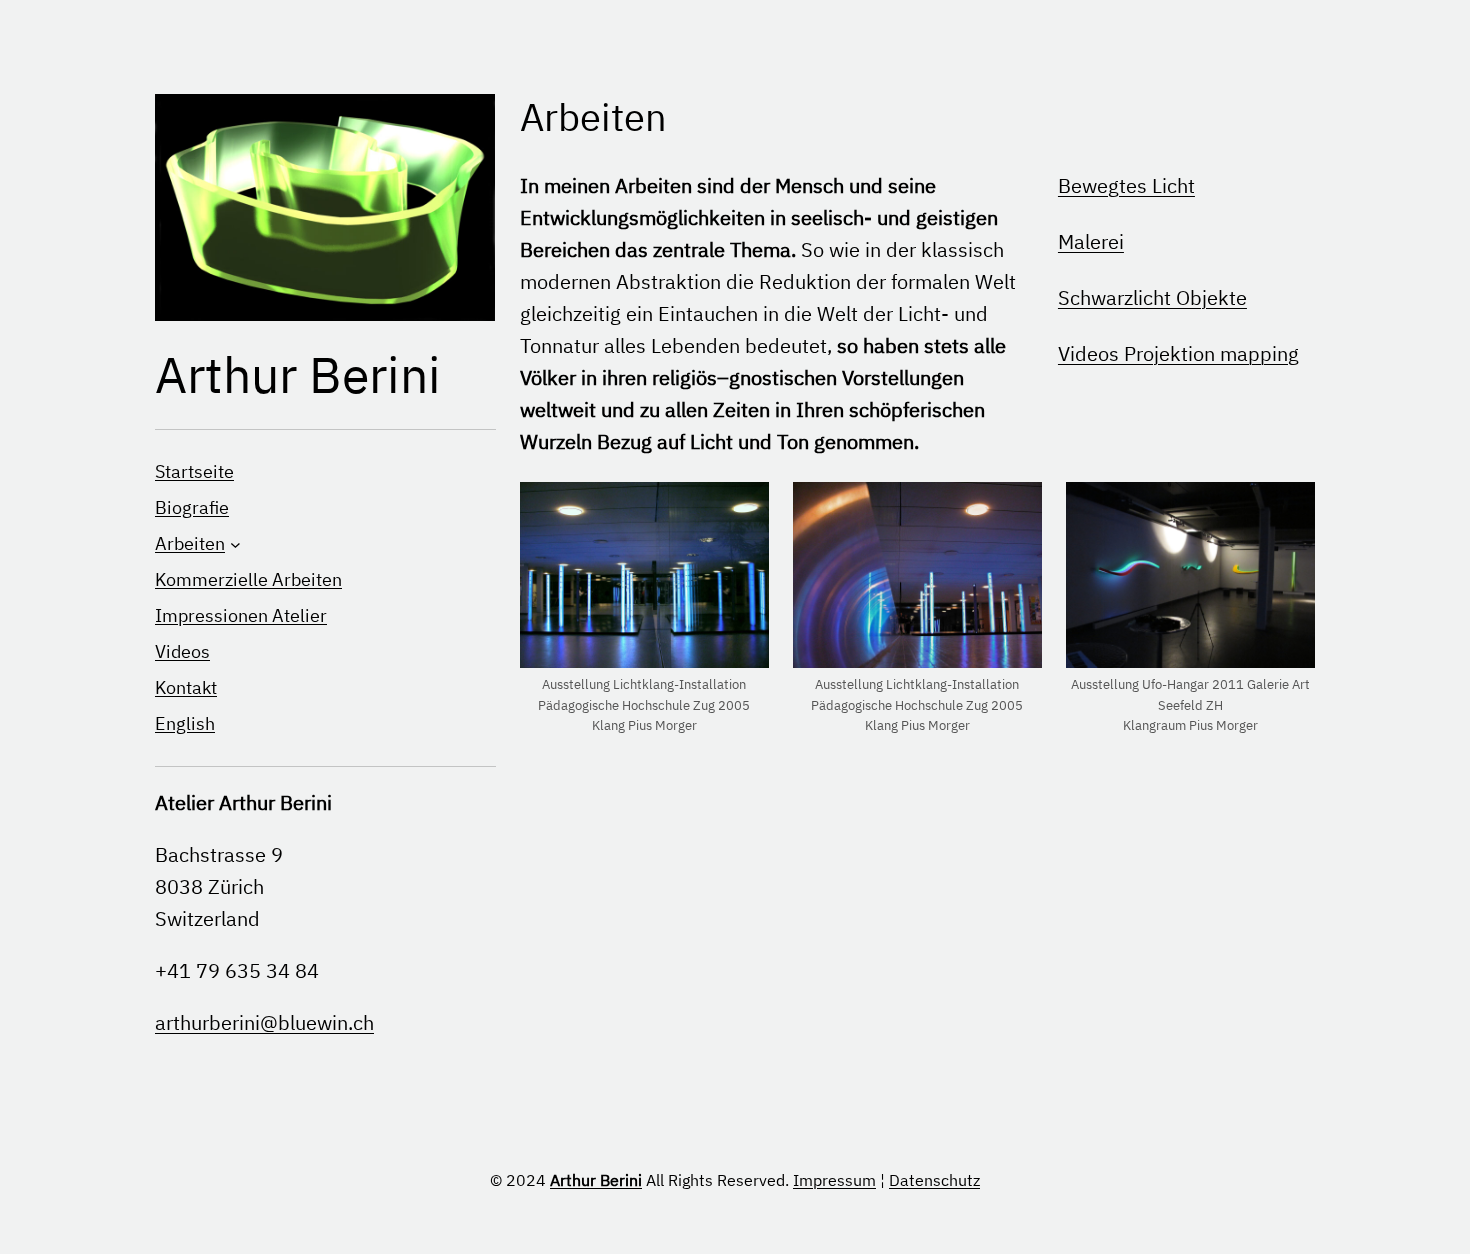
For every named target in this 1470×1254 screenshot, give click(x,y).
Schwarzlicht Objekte (1152, 297)
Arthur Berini (298, 374)
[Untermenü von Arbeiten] (235, 543)
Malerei (1091, 241)
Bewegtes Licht (1126, 185)
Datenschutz (934, 1180)
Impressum (834, 1180)
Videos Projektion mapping (1178, 353)
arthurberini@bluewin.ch (264, 1022)
